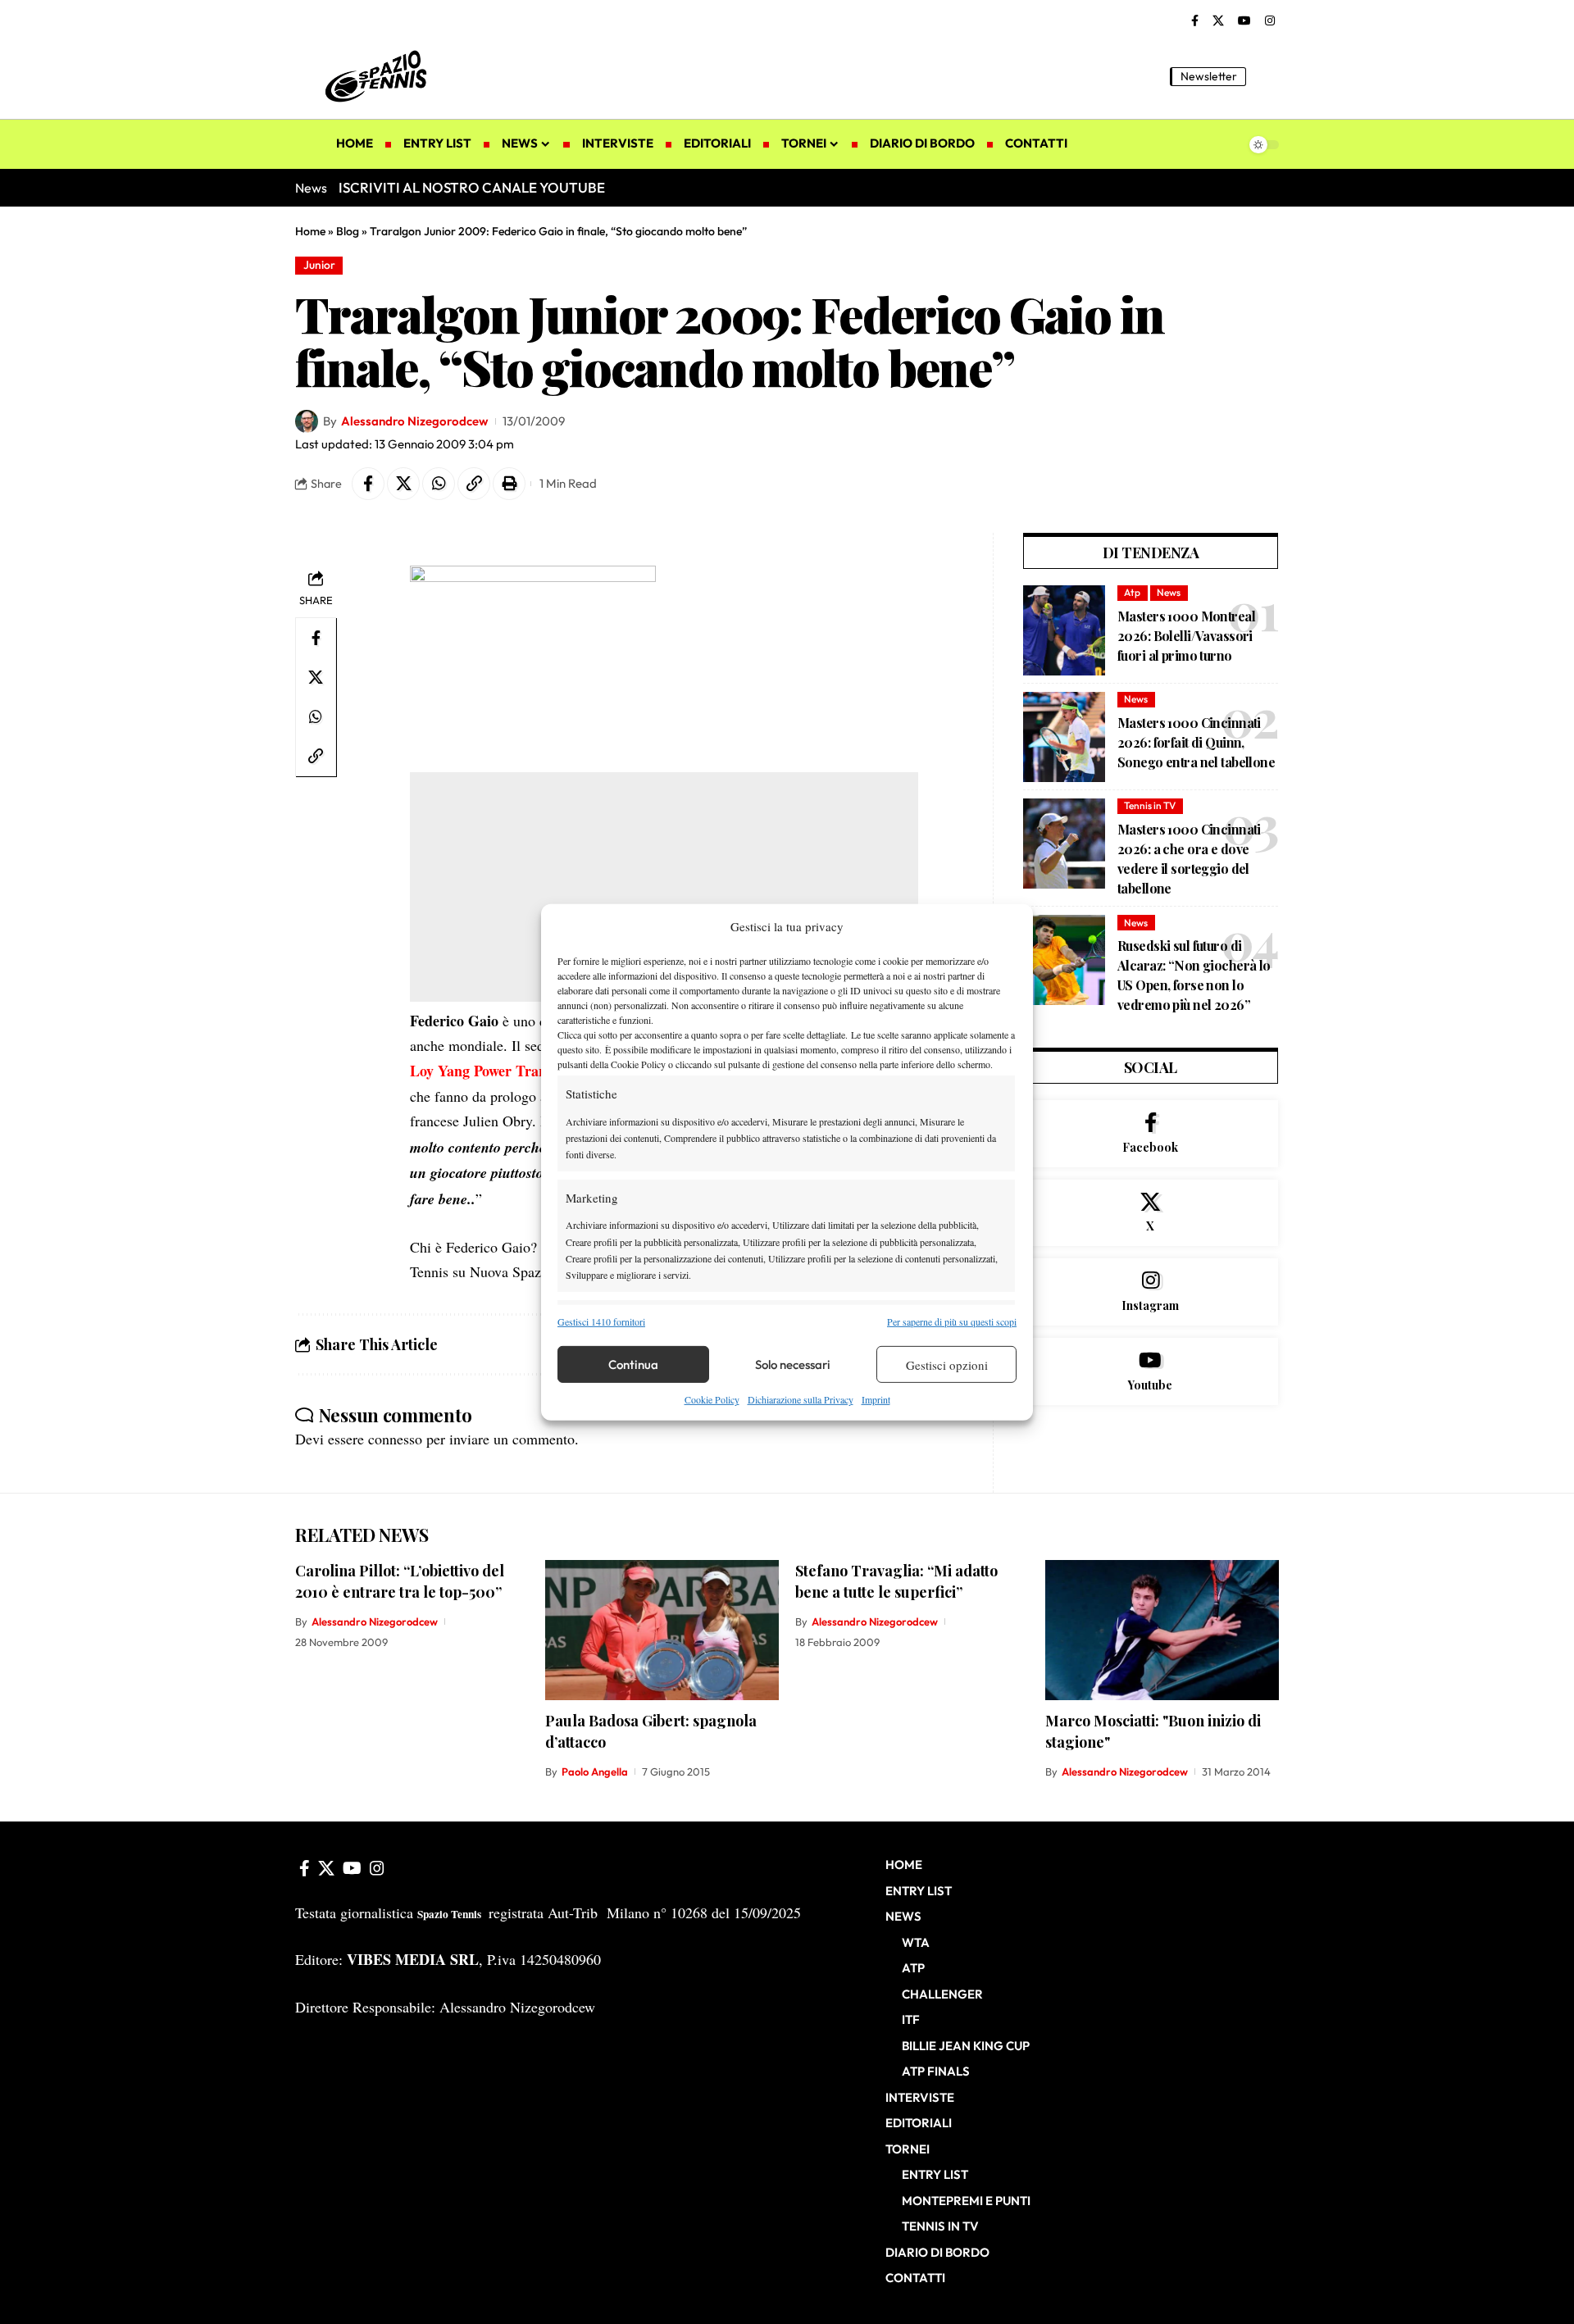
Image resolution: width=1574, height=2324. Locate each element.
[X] (1218, 21)
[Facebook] (1195, 21)
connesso (395, 1439)
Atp (1132, 592)
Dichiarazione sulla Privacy (801, 1399)
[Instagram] (1270, 21)
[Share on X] (403, 484)
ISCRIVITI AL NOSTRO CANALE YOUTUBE (472, 187)
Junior (319, 265)
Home (310, 231)
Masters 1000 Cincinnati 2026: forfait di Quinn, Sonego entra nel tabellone (1196, 742)
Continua (633, 1364)
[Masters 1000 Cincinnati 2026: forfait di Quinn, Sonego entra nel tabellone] (1064, 737)
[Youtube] (1151, 1371)
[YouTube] (1244, 21)
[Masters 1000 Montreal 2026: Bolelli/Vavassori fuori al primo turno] (1064, 630)
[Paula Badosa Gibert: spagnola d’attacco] (662, 1630)
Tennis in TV (1150, 805)
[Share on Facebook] (368, 484)
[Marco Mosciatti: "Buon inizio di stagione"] (1162, 1630)
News (1169, 592)
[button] (1267, 76)
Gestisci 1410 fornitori (601, 1321)
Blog (348, 231)
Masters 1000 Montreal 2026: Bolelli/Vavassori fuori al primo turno (1186, 636)
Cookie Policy (712, 1399)
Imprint (876, 1399)
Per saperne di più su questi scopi (952, 1321)
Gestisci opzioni (947, 1365)
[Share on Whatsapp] (439, 484)
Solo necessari (793, 1364)
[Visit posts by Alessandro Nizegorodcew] (307, 421)
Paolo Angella (595, 1771)
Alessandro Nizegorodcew (414, 421)
